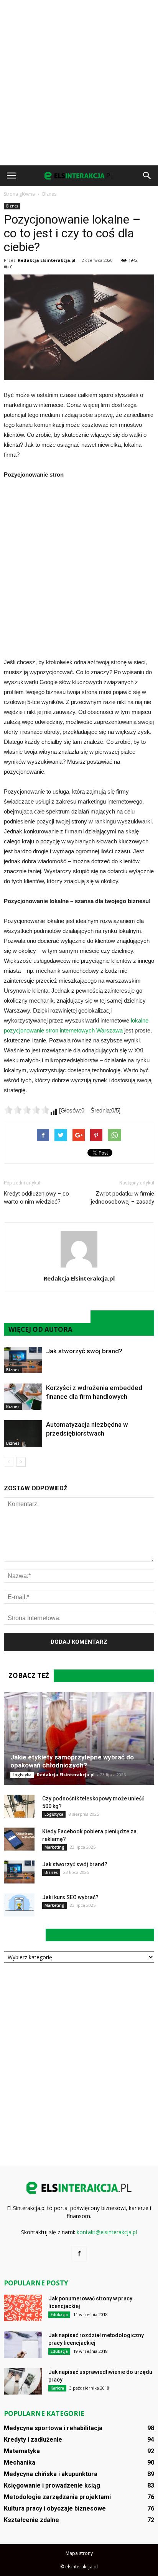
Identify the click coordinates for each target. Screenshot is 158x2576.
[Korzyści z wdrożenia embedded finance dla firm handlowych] (23, 1397)
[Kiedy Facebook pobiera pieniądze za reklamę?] (19, 1839)
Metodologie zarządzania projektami (57, 2497)
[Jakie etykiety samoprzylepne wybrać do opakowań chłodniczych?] (79, 1738)
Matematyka (22, 2451)
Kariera (57, 2388)
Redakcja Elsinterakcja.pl (47, 260)
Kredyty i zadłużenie (33, 2440)
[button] (147, 176)
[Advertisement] (79, 83)
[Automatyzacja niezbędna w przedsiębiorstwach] (23, 1433)
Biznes (12, 206)
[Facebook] (79, 2254)
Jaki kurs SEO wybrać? (70, 1897)
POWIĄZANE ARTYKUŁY (47, 1317)
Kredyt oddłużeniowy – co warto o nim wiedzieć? (36, 1198)
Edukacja (59, 2315)
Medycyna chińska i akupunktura (51, 2474)
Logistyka (22, 1775)
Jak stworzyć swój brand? (84, 1351)
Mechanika (20, 2462)
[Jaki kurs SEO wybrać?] (19, 1905)
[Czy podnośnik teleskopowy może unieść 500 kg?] (19, 1806)
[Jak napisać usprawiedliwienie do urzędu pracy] (23, 2381)
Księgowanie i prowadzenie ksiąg (52, 2485)
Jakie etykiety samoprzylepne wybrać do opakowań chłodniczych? (72, 1761)
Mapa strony (79, 2553)
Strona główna (19, 194)
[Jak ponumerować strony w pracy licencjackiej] (23, 2308)
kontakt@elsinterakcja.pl (107, 2232)
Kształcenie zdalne (31, 2520)
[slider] (27, 1110)
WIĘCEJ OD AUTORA (40, 1329)
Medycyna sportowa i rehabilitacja (53, 2428)
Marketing (54, 1847)
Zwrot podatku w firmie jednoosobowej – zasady (123, 1198)
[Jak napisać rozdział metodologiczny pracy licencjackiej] (23, 2345)
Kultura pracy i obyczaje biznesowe (55, 2508)
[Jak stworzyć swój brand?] (23, 1360)
